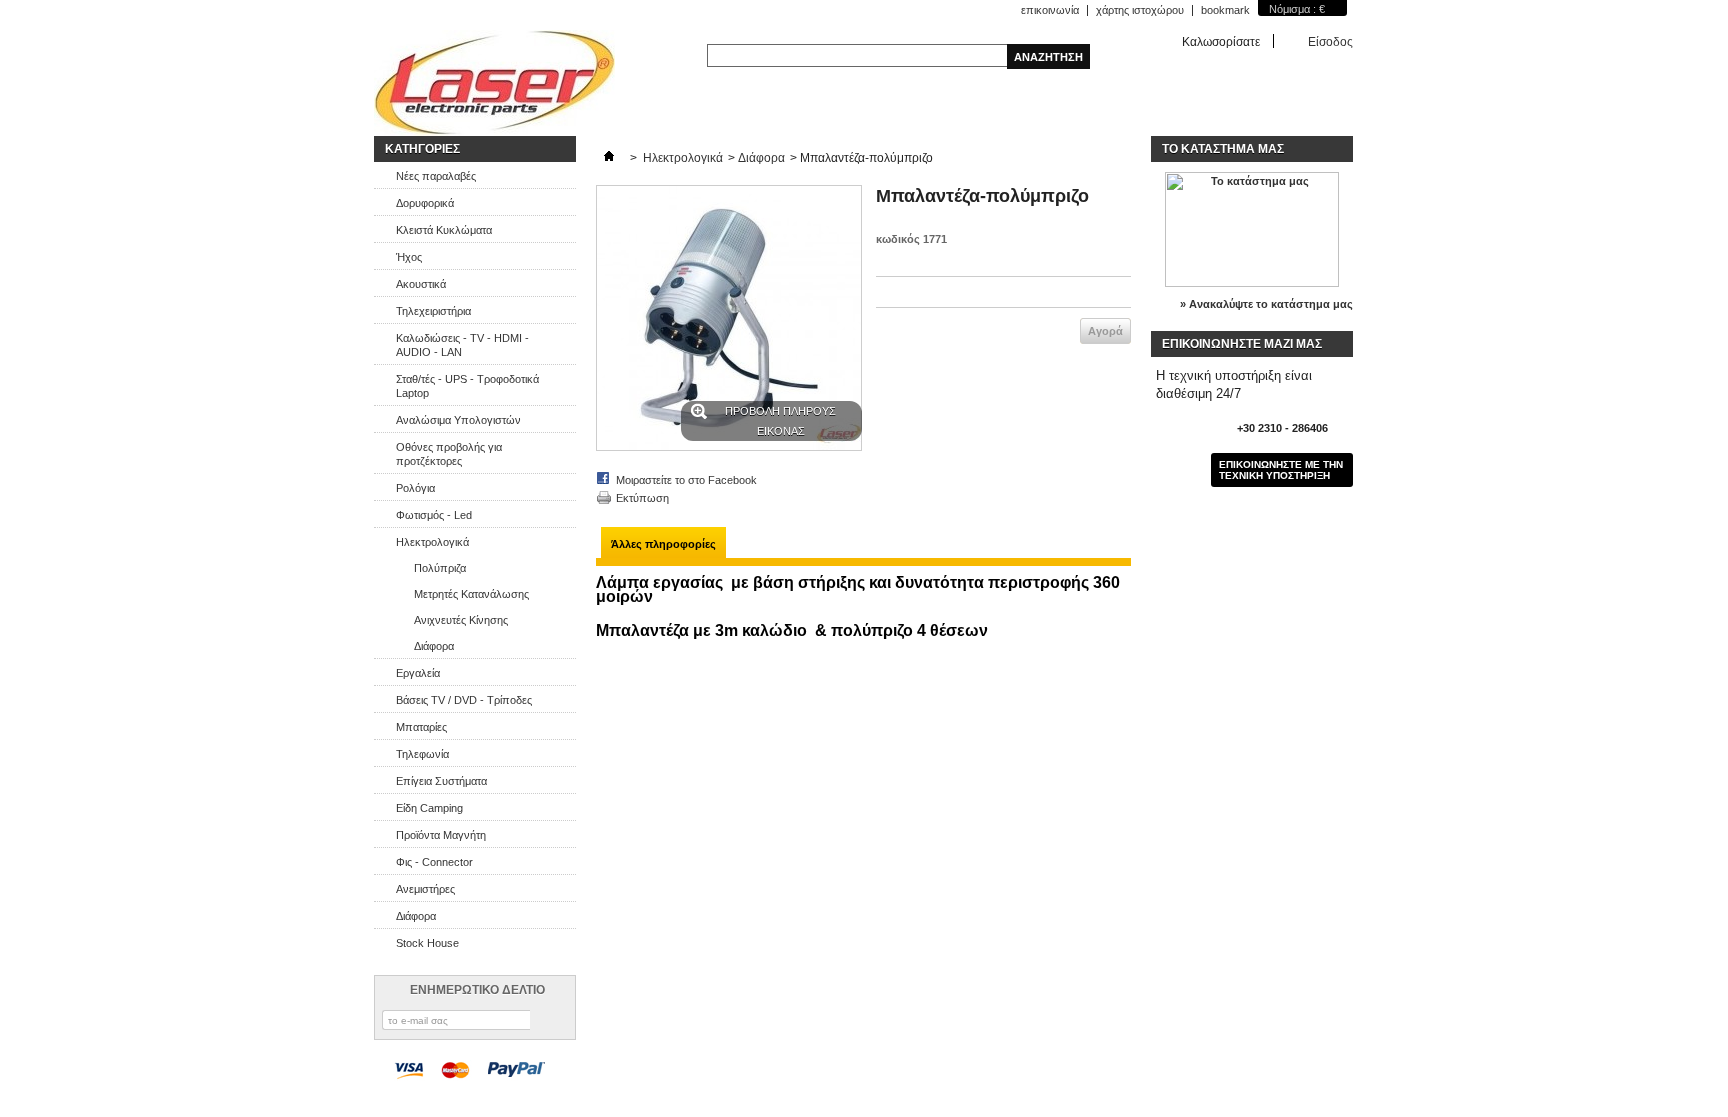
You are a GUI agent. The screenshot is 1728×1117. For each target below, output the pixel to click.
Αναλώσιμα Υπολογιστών (458, 420)
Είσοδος (1330, 41)
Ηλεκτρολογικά (432, 542)
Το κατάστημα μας (1223, 149)
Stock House (427, 943)
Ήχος (409, 257)
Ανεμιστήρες (425, 889)
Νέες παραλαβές (436, 176)
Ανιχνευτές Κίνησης (461, 620)
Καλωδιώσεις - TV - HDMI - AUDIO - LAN (462, 345)
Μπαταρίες (421, 727)
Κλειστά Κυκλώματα (444, 230)
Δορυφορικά (425, 203)
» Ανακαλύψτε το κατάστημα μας (1266, 304)
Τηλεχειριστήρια (433, 311)
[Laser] (494, 83)
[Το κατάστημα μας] (1252, 283)
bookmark (1225, 10)
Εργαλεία (418, 673)
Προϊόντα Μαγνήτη (441, 835)
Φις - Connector (434, 862)
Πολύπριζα (440, 568)
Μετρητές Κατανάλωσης (471, 594)
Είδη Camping (429, 808)
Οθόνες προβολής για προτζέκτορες (449, 454)
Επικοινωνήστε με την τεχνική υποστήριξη (1281, 470)
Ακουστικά (421, 284)
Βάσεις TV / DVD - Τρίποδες (464, 700)
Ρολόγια (415, 488)
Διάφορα (434, 646)
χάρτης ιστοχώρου (1140, 10)
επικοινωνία (1050, 10)
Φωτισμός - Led (434, 515)
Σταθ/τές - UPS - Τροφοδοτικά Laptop (467, 386)
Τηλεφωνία (422, 754)
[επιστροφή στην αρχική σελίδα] (609, 158)
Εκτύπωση (642, 498)
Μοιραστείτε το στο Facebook (686, 480)
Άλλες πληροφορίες (663, 544)
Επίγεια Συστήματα (441, 781)
